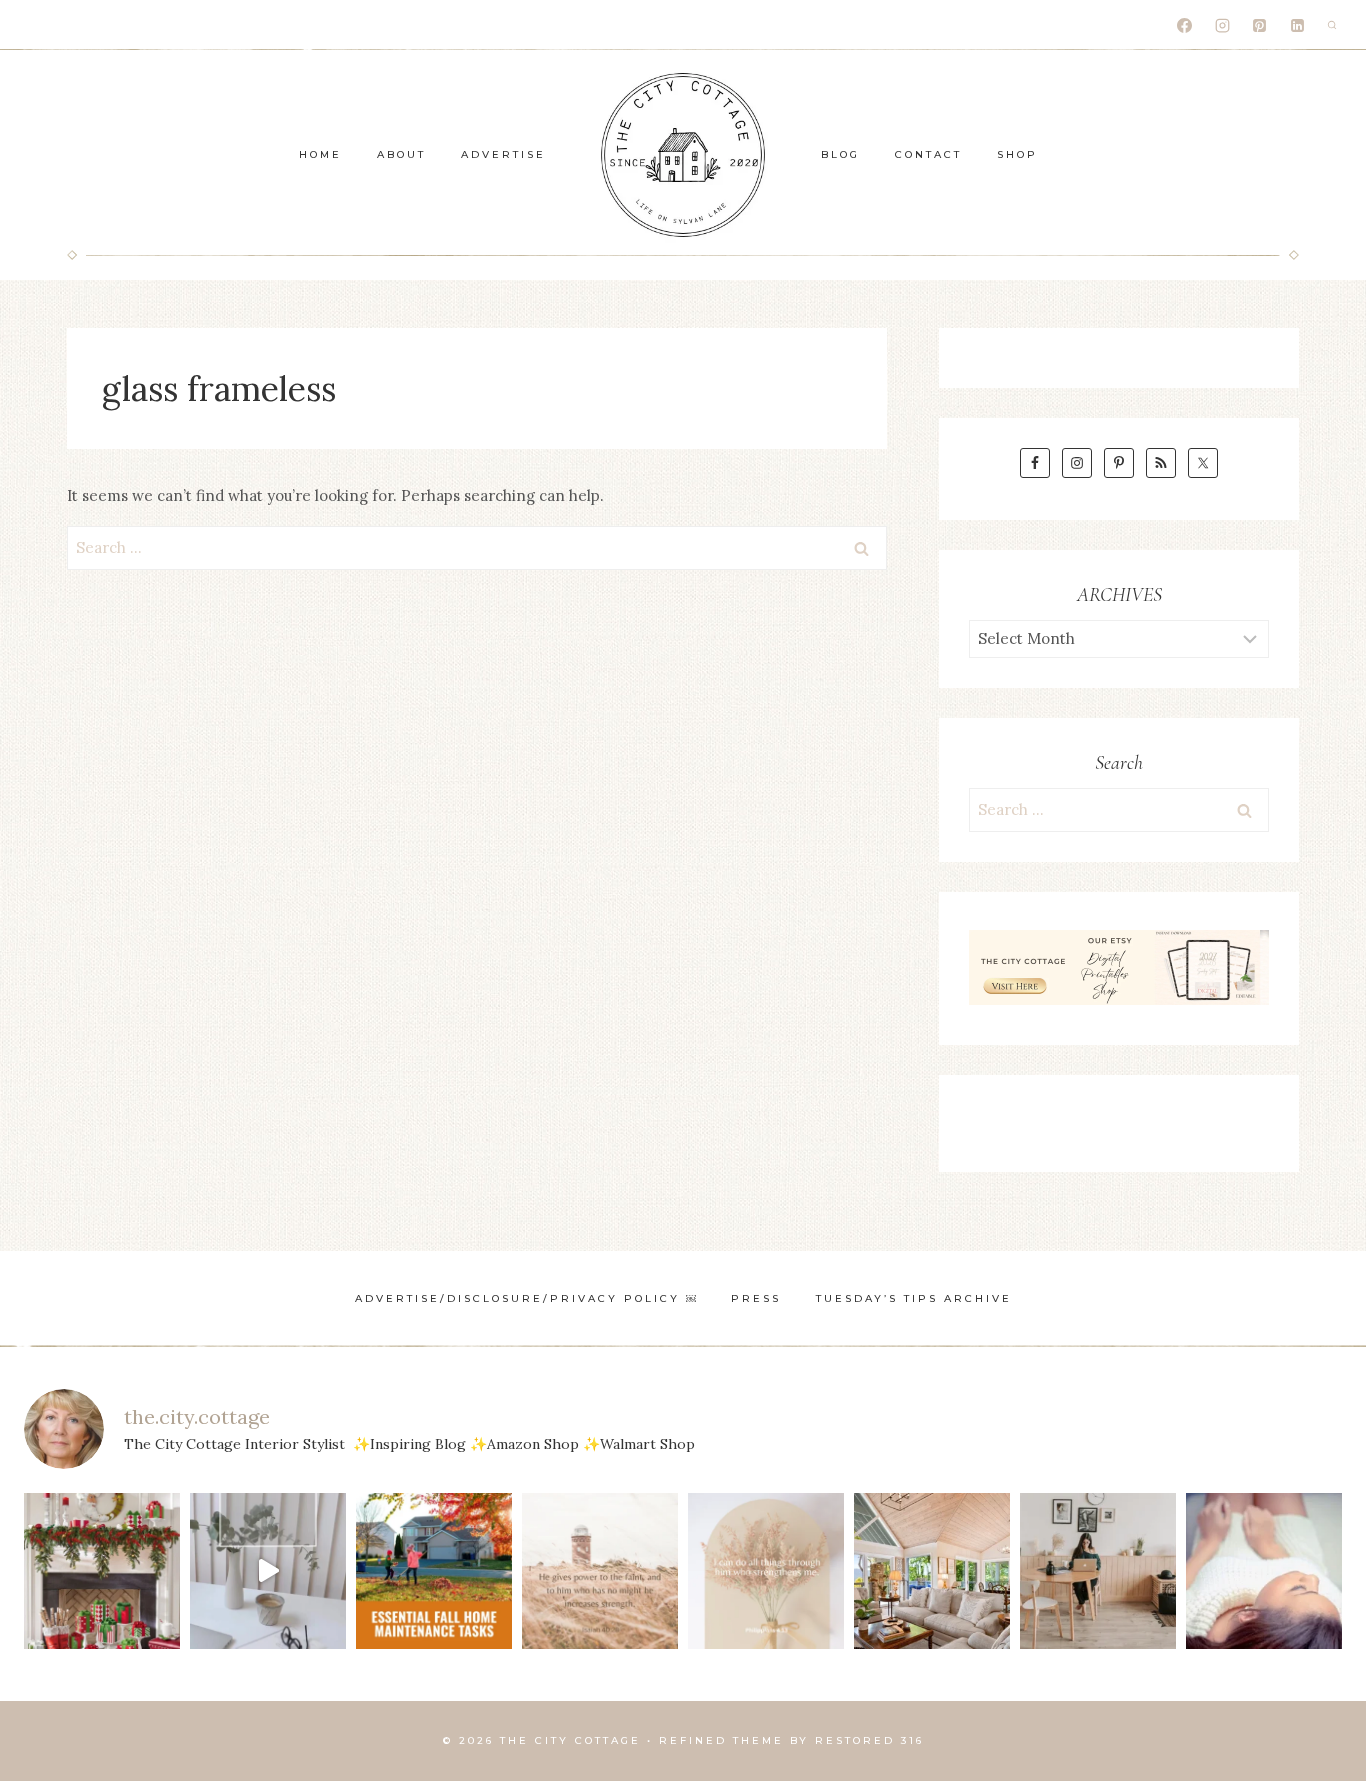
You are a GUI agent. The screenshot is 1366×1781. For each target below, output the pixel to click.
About (401, 154)
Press (756, 1298)
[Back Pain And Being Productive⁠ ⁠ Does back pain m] (1264, 1571)
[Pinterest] (1260, 25)
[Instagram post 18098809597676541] (766, 1571)
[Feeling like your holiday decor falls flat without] (102, 1571)
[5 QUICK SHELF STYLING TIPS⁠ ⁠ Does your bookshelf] (1098, 1571)
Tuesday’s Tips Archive (914, 1298)
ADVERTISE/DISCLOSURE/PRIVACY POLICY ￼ (525, 1298)
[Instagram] (1222, 25)
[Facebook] (1185, 25)
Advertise (503, 154)
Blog (840, 154)
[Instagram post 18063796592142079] (268, 1571)
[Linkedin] (1297, 25)
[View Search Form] (1332, 25)
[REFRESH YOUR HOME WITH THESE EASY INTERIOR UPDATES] (932, 1571)
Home (320, 154)
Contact (928, 154)
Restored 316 (869, 1740)
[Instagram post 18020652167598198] (600, 1571)
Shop (1017, 154)
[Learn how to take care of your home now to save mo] (434, 1571)
